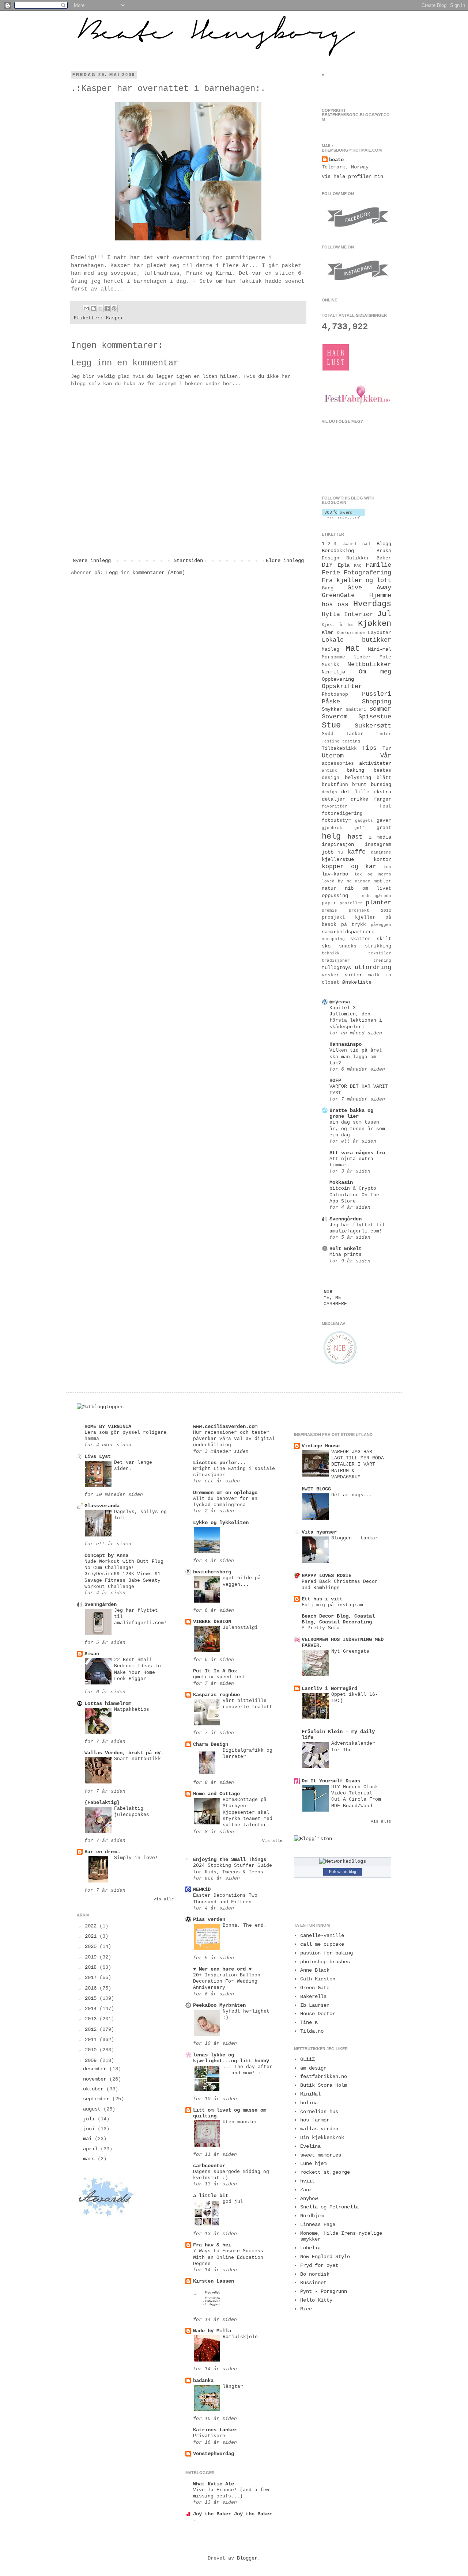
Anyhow (309, 2199)
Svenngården (346, 1219)
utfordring (373, 967)
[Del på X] (100, 308)
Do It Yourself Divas (331, 1781)
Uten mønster (240, 2122)
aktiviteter (375, 763)
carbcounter (209, 2166)
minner (363, 881)
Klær (328, 632)
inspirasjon (338, 844)
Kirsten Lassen (214, 2281)
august (93, 2109)
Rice (306, 2309)
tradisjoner (336, 961)
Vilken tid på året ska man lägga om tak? (356, 1057)
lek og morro (373, 874)
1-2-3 (329, 544)
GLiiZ (307, 2059)
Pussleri (377, 694)
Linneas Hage (318, 2224)
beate (336, 160)
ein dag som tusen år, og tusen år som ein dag (357, 1129)
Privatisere (209, 2436)
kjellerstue (338, 859)
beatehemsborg (212, 1572)
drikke (359, 799)
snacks (348, 946)
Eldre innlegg (285, 561)
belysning (358, 778)
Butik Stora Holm (324, 2085)
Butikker (358, 558)
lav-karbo (335, 874)
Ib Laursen (315, 2005)
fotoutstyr (336, 821)
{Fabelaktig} (102, 1802)
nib (349, 888)
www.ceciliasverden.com (225, 1426)
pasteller (351, 903)
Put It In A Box (215, 1671)
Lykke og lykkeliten (221, 1523)
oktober (95, 2089)
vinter (354, 975)
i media (380, 837)
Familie (378, 565)
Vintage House (321, 1446)
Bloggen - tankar (355, 1538)
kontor (382, 859)
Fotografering (367, 573)
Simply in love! (136, 1858)
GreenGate (338, 595)
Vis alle (164, 1899)
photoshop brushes (325, 1962)
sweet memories (321, 2155)
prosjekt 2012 (370, 911)
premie (329, 911)
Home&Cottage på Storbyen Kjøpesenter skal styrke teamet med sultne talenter (248, 1812)
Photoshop (335, 695)
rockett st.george (325, 2172)
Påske (331, 702)
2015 (92, 1998)
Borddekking (338, 551)
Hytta (331, 614)
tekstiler (380, 953)
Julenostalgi (240, 1628)
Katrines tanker (215, 2430)
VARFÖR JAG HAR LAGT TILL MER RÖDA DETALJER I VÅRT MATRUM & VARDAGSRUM (358, 1464)
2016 (92, 1988)
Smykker (332, 709)
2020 (92, 1946)
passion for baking (327, 1953)
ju (340, 852)
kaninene (381, 852)
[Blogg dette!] (93, 308)
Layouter (380, 633)
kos (387, 867)
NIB (328, 1292)
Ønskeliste (357, 982)
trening (382, 961)
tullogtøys (336, 968)
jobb (328, 852)
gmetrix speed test (219, 1677)
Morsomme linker (346, 657)
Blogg (384, 544)
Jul (384, 614)
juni (90, 2129)
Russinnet (313, 2283)
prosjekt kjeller (349, 917)
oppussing (335, 896)
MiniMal (310, 2094)
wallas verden (319, 2129)
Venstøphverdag (214, 2454)
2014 (92, 2009)
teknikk (331, 953)
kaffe (356, 852)
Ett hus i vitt (322, 1599)
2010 (92, 2050)
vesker (331, 975)
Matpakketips (132, 1709)
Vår (386, 756)
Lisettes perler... (219, 1463)
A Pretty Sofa (321, 1628)
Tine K (309, 2022)
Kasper (115, 318)
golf (359, 828)
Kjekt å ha (337, 625)
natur (329, 889)
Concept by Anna (106, 1555)
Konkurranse (351, 633)
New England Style (325, 2257)
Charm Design (211, 1744)
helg (331, 836)
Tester (384, 734)
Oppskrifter (342, 686)
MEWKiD (202, 1889)
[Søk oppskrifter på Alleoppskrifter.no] (100, 1407)
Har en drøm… (102, 1852)
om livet (377, 889)
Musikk (331, 665)
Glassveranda (102, 1506)
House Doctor (318, 2014)
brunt (359, 785)
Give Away (369, 588)
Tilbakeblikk (339, 749)
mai (89, 2139)
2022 (92, 1926)
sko (326, 946)
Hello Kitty (316, 2300)
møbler (382, 881)
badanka (203, 2381)
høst (355, 837)
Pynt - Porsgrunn (324, 2291)
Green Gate (315, 1988)
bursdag (381, 784)
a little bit (211, 2196)
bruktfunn (335, 785)
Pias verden (209, 1919)
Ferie (331, 573)
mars (90, 2159)
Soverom (335, 717)
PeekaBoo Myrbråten (219, 2005)
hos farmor (315, 2120)
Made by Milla (212, 2331)
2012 (92, 2029)
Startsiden (188, 561)
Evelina (310, 2146)
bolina (309, 2103)
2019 (92, 1957)
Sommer (380, 709)
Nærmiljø (333, 672)
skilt (384, 939)
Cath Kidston (318, 1979)
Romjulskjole (240, 2337)
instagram (378, 845)
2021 (92, 1936)
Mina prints (346, 1255)
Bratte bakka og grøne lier (351, 1113)
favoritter (335, 806)
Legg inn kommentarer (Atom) (146, 573)
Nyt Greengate (350, 1651)
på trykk (354, 925)
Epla (344, 565)
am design (313, 2068)
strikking (378, 946)
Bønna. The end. (245, 1925)
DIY (327, 565)
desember (96, 2069)
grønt (384, 828)
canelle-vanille (322, 1935)
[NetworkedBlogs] (343, 1861)
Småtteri (356, 710)
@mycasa (340, 1002)
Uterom (333, 756)
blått (384, 778)
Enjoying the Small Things (230, 1859)
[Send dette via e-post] (86, 308)
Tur (387, 748)
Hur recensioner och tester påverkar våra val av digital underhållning (234, 1439)
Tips (369, 748)
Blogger (247, 2558)
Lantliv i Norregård (329, 1688)
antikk (329, 771)
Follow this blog (343, 1872)
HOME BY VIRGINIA (108, 1426)
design (329, 792)
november (96, 2079)
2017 (92, 1977)
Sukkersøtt (373, 726)
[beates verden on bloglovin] (344, 517)
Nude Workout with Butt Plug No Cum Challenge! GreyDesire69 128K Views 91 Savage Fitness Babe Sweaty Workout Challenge (124, 1574)
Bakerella (313, 1996)
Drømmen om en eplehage (225, 1493)
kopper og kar (349, 867)
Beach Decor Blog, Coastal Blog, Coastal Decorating (338, 1619)
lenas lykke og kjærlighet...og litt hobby (231, 2058)
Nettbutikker (369, 664)
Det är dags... (352, 1495)
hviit (307, 2181)
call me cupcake (322, 1944)
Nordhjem (312, 2216)
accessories (338, 764)
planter (378, 903)
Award (350, 544)
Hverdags (372, 604)
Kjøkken (375, 624)
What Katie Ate (214, 2484)
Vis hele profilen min (352, 176)
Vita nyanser (319, 1532)
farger (382, 799)
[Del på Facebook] (107, 308)
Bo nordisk (315, 2274)
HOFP (335, 1080)
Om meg (375, 672)
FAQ (358, 566)
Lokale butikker (356, 640)
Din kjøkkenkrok (322, 2138)
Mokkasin (341, 1182)
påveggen (381, 925)
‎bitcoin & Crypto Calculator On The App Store (354, 1195)
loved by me (337, 881)
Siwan (92, 1654)
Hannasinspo (346, 1044)
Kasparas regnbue (216, 1695)
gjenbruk (332, 828)
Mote (385, 657)
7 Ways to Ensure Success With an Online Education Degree (228, 2257)
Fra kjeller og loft (356, 580)
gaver (384, 821)
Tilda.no (312, 2031)
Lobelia (310, 2248)
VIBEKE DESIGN (212, 1622)
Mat (353, 649)
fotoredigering (342, 814)
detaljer (333, 799)
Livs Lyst (98, 1456)
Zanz (306, 2190)
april (92, 2149)
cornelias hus (319, 2112)
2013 (92, 2019)
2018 (92, 1967)
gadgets (364, 821)
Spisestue (375, 717)
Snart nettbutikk (137, 1759)
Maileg (331, 650)
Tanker (355, 734)
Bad (366, 544)
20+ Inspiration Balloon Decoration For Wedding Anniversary (227, 1982)
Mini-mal (380, 649)
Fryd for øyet (319, 2265)
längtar (233, 2387)
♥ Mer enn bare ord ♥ (222, 1969)
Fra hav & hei (212, 2245)
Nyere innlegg (92, 561)
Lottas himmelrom (108, 1703)
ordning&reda (376, 896)
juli (90, 2119)
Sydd (328, 734)
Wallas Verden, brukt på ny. (124, 1753)
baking (355, 770)
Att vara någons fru (357, 1153)
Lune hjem (313, 2163)
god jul (233, 2202)
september (98, 2099)
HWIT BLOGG (316, 1489)
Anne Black (315, 1970)
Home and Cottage (216, 1794)
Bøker (384, 558)
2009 (92, 2060)
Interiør (359, 614)
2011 (92, 2040)
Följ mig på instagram (332, 1605)
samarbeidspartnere (348, 932)
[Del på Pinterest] (114, 308)
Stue (331, 725)
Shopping (377, 702)
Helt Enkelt (346, 1249)
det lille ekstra (366, 792)
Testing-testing (341, 741)
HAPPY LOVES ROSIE (327, 1576)
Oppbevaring (338, 679)
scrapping (333, 939)
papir (329, 903)
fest (385, 806)
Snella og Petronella (329, 2207)
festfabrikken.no (324, 2077)
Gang (328, 588)
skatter (361, 939)
